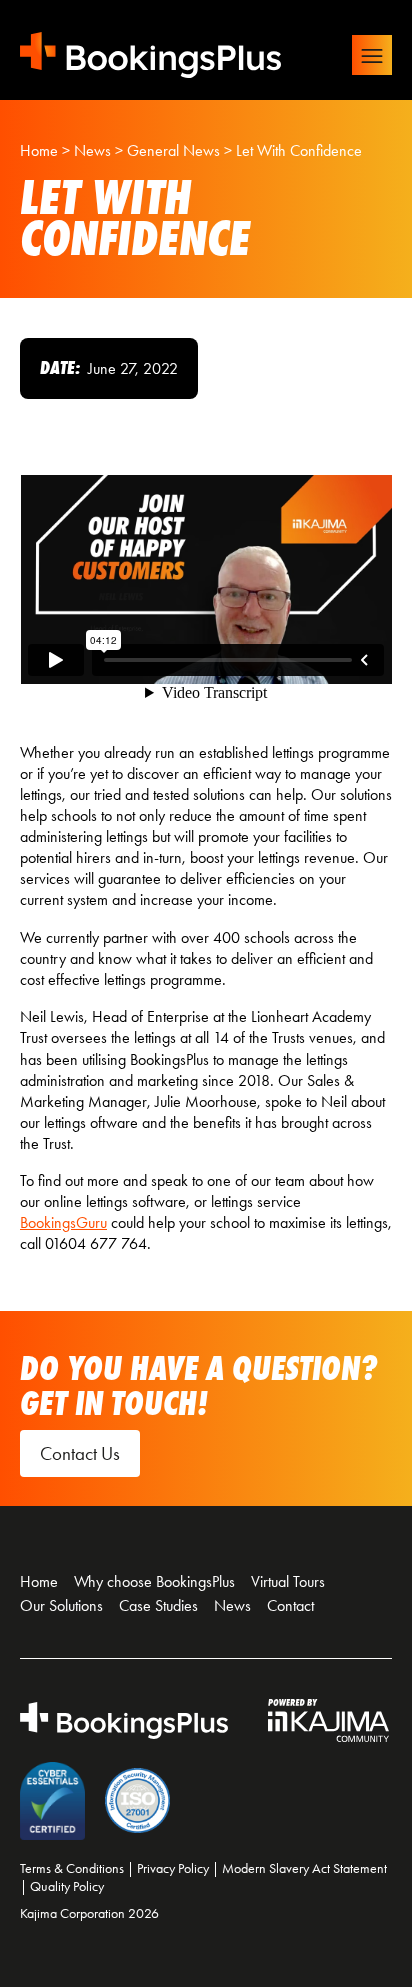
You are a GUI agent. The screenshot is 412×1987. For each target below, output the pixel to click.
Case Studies (158, 1605)
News (232, 1605)
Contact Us (80, 1453)
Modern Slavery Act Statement (304, 1868)
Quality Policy (67, 1886)
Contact (290, 1605)
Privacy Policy (173, 1868)
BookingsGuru (63, 1222)
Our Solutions (61, 1605)
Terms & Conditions (72, 1868)
